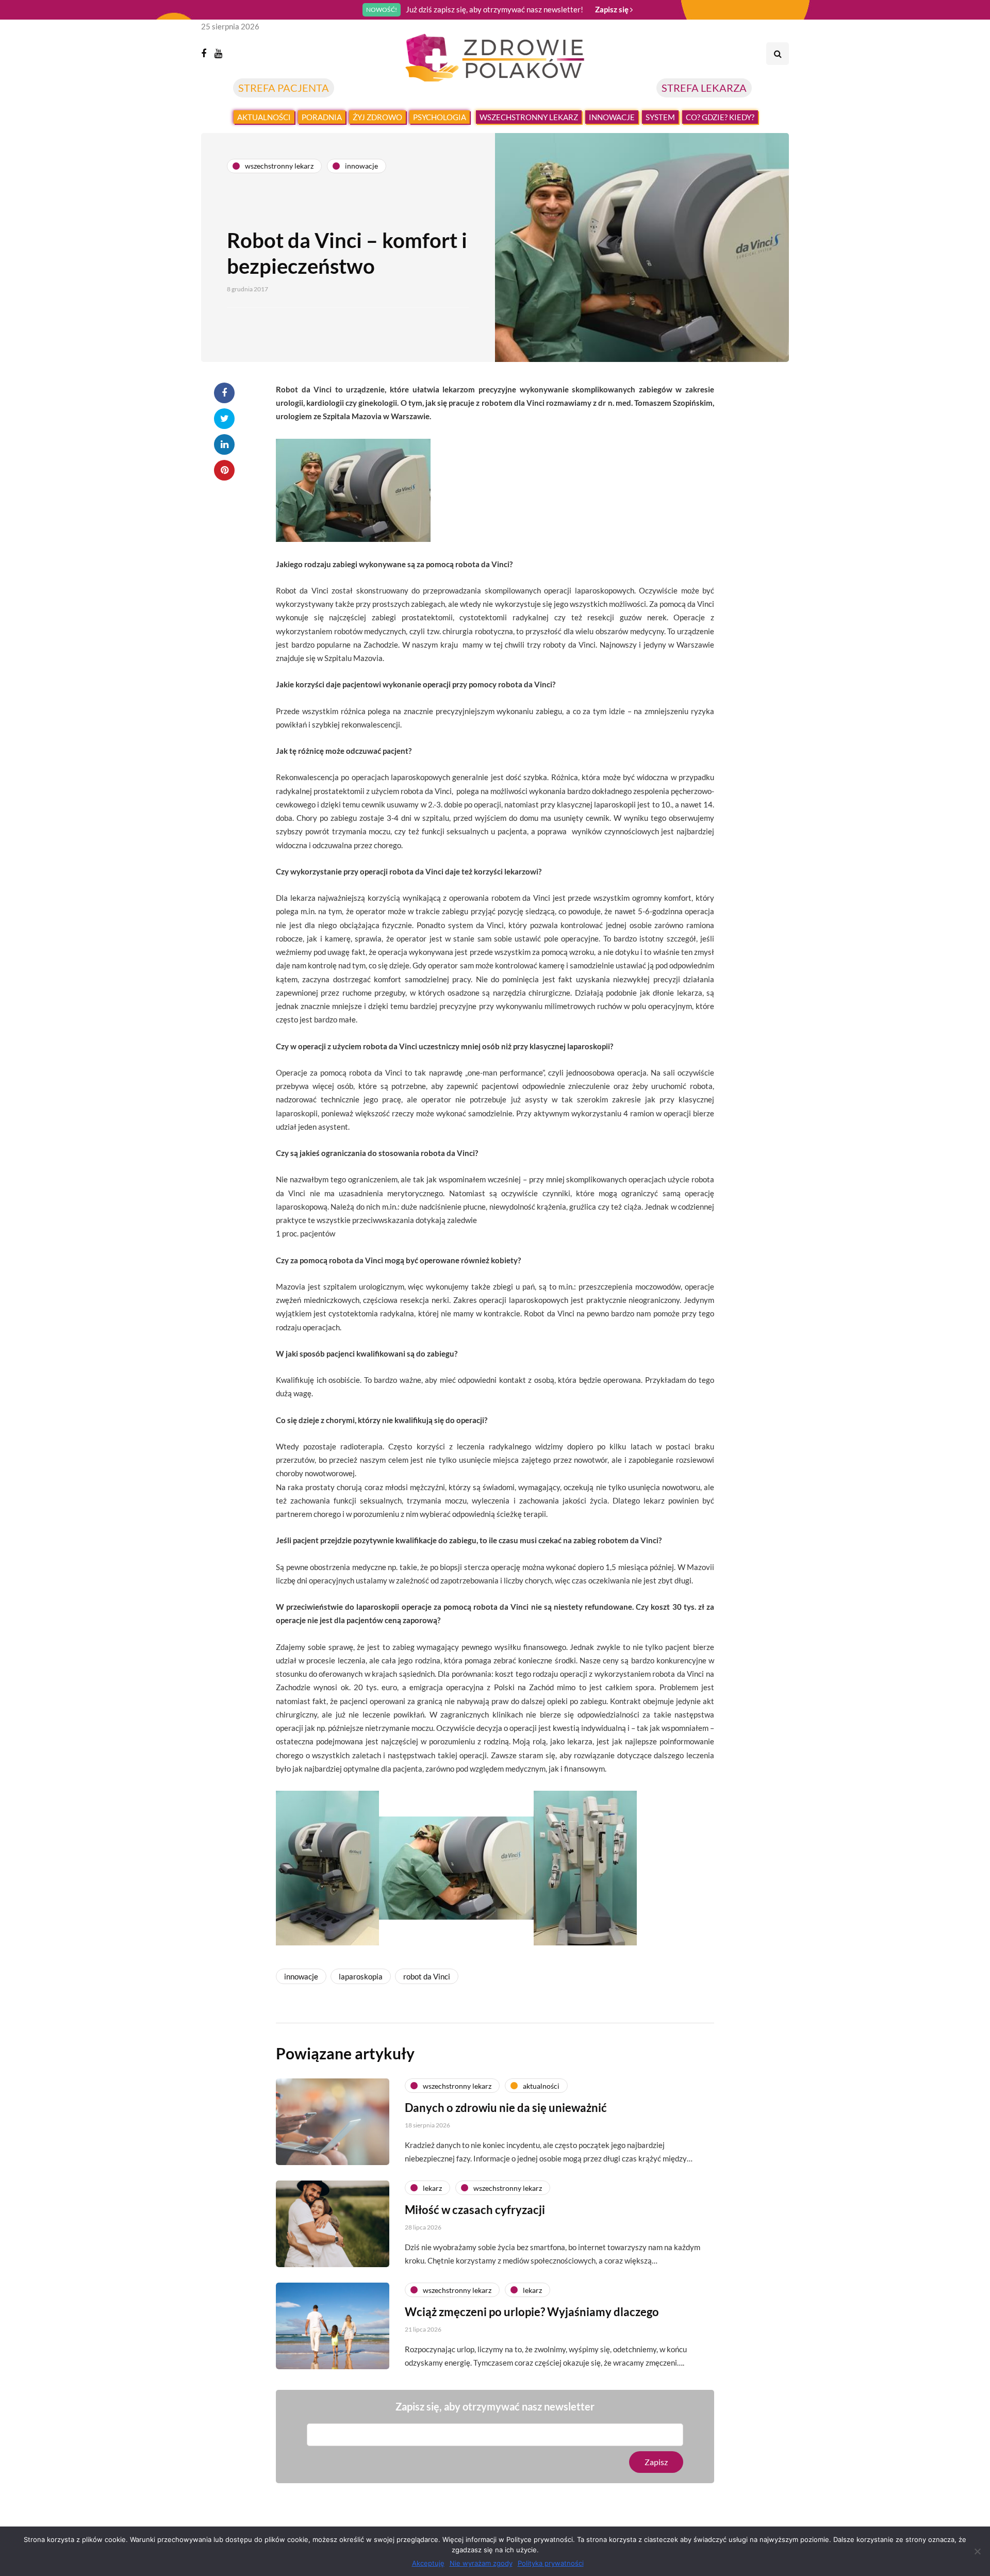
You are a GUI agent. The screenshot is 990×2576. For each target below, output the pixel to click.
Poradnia (322, 117)
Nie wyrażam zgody (481, 2563)
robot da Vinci (427, 1976)
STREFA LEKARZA (704, 88)
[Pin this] (224, 470)
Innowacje (612, 117)
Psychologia (440, 117)
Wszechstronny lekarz (529, 117)
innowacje (301, 1976)
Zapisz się (613, 9)
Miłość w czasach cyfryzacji (475, 2210)
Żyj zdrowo (377, 117)
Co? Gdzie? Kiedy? (720, 117)
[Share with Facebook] (224, 393)
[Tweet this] (224, 419)
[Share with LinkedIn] (224, 444)
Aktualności (264, 117)
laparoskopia (361, 1976)
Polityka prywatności (551, 2563)
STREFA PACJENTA (284, 88)
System (660, 117)
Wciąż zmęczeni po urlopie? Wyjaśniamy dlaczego (532, 2312)
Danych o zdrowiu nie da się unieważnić (506, 2108)
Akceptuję (428, 2563)
